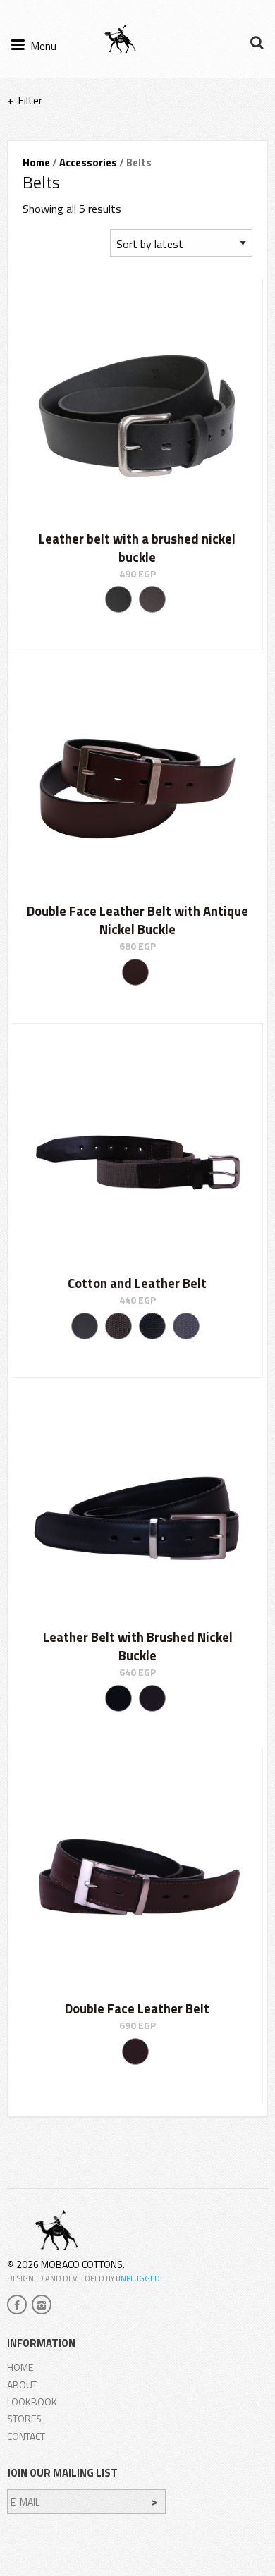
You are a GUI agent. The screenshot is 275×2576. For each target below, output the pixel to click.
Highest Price (71, 270)
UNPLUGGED (138, 2278)
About (22, 2385)
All (61, 164)
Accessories (88, 162)
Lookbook (32, 2402)
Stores (24, 2418)
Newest (59, 235)
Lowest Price (71, 253)
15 (33, 164)
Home (20, 2367)
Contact (26, 2436)
